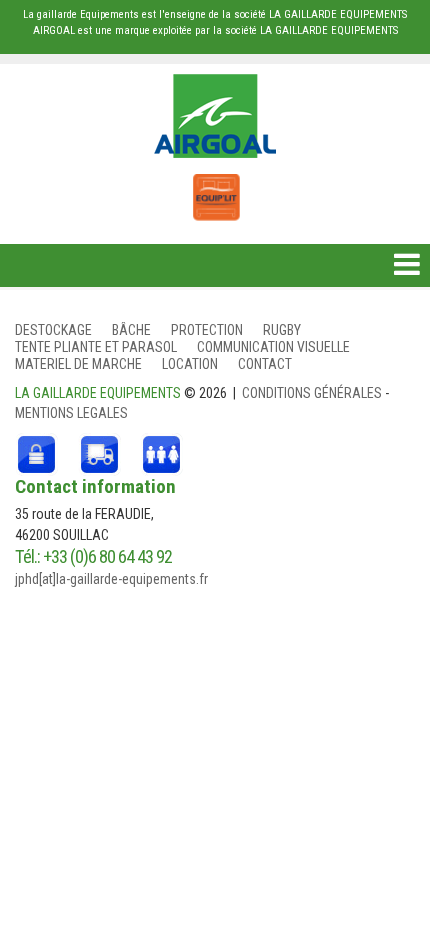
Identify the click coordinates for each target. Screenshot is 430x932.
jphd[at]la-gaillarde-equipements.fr (111, 579)
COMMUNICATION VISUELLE (273, 347)
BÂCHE (131, 330)
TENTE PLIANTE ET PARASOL (96, 347)
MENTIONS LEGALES (71, 413)
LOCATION (190, 364)
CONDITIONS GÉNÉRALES (313, 393)
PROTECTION (207, 330)
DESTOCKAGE (53, 330)
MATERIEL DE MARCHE (78, 364)
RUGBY (282, 330)
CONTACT (265, 364)
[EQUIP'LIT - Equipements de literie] (215, 187)
